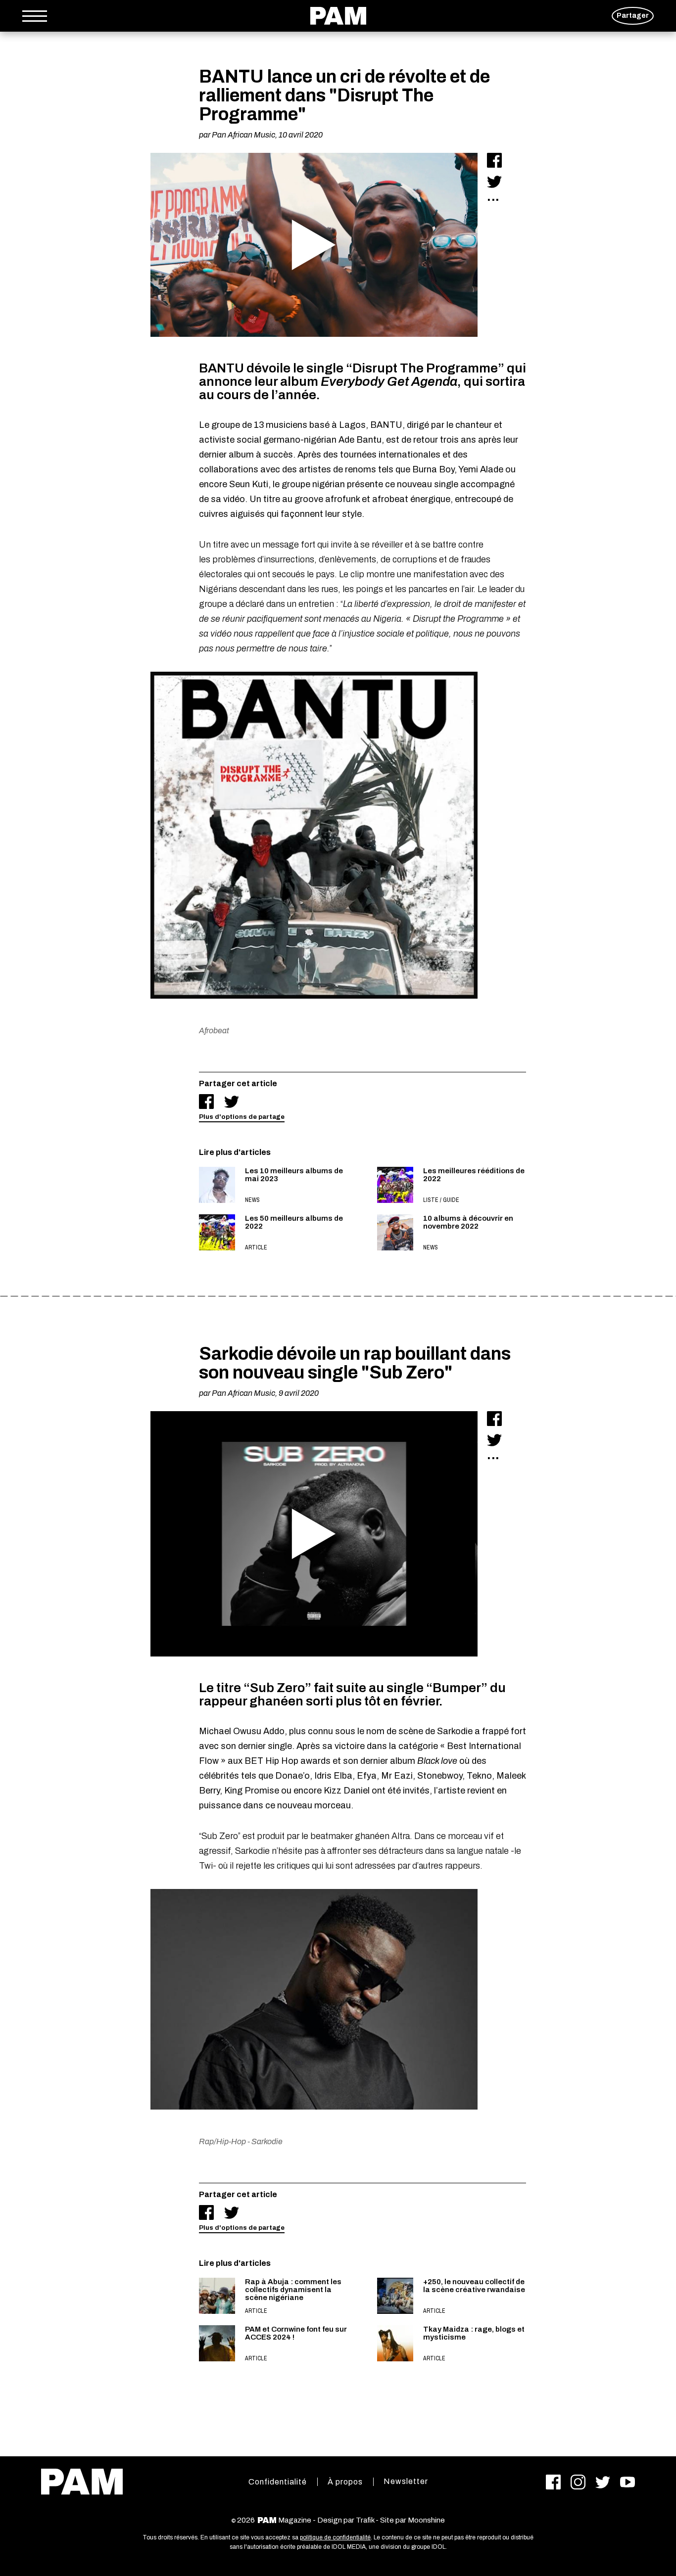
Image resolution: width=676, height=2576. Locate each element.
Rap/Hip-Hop (222, 2141)
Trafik (365, 2520)
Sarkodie (267, 2141)
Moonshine (426, 2520)
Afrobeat (214, 1031)
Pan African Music (243, 135)
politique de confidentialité (335, 2537)
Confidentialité (278, 2482)
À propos (345, 2482)
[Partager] (494, 160)
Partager (633, 16)
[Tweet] (494, 182)
